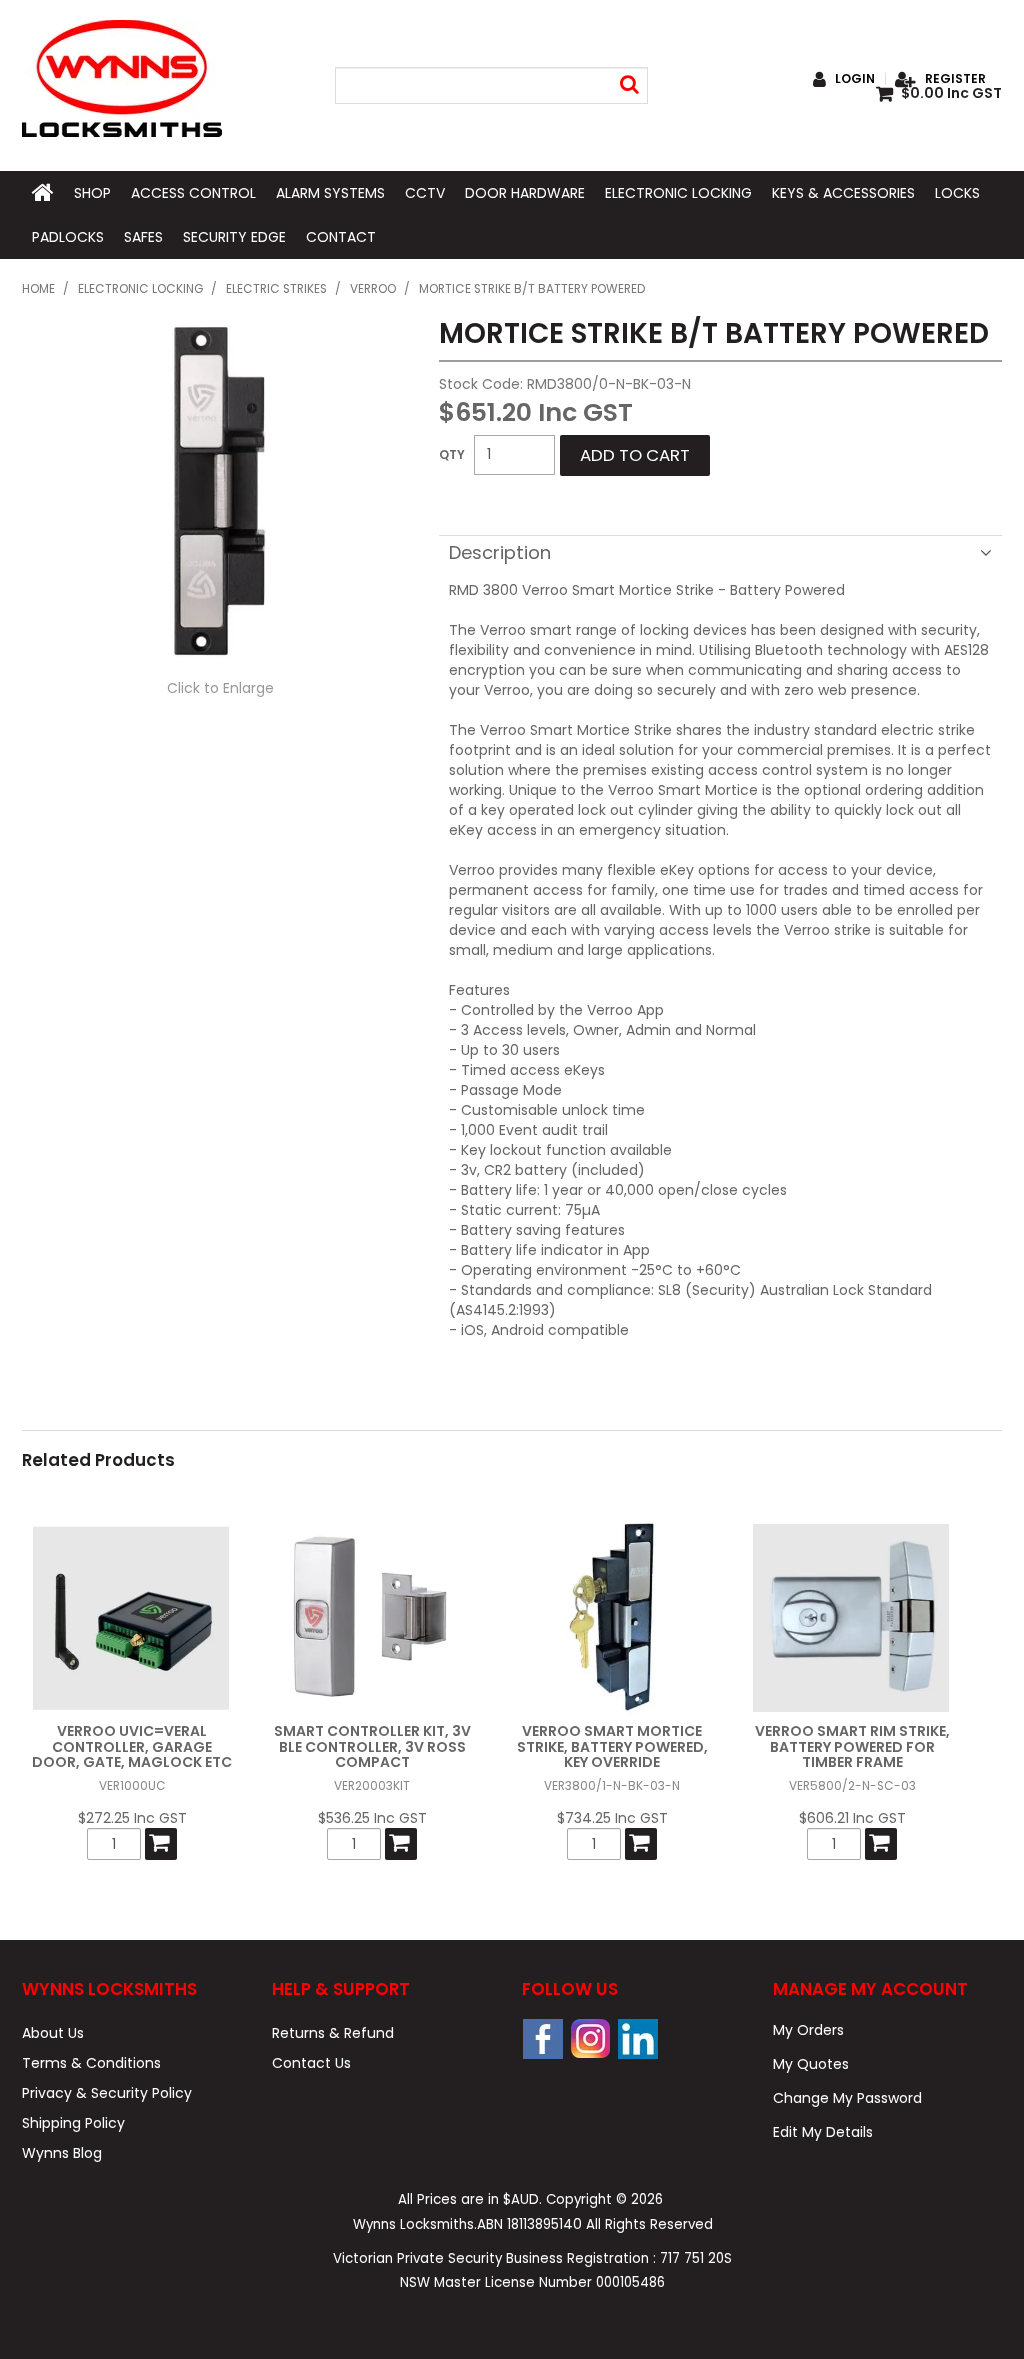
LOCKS (957, 193)
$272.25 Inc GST (132, 1818)
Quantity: (452, 455)
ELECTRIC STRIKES (276, 289)
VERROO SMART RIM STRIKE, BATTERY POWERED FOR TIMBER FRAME (852, 1746)
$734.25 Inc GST (612, 1818)
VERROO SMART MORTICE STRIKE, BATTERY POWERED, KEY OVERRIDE (612, 1746)
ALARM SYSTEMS (330, 193)
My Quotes (811, 2064)
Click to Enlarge (220, 688)
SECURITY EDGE (234, 237)
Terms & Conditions (91, 2063)
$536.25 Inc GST (372, 1818)
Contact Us (311, 2063)
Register (955, 79)
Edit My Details (823, 2132)
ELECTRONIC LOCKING (678, 193)
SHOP (92, 193)
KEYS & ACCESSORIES (843, 193)
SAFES (143, 237)
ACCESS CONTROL (193, 193)
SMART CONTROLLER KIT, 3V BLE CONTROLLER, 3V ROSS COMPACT (372, 1746)
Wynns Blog (62, 2153)
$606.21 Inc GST (852, 1818)
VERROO (373, 289)
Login (855, 79)
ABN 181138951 (529, 2224)
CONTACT (341, 237)
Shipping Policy (73, 2123)
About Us (53, 2033)
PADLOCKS (68, 237)
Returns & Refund (333, 2033)
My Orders (808, 2030)
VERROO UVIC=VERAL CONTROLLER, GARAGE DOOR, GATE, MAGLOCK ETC (132, 1746)
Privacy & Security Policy (107, 2093)
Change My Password (847, 2098)
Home (38, 289)
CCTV (425, 193)
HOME (43, 193)
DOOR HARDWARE (525, 193)
